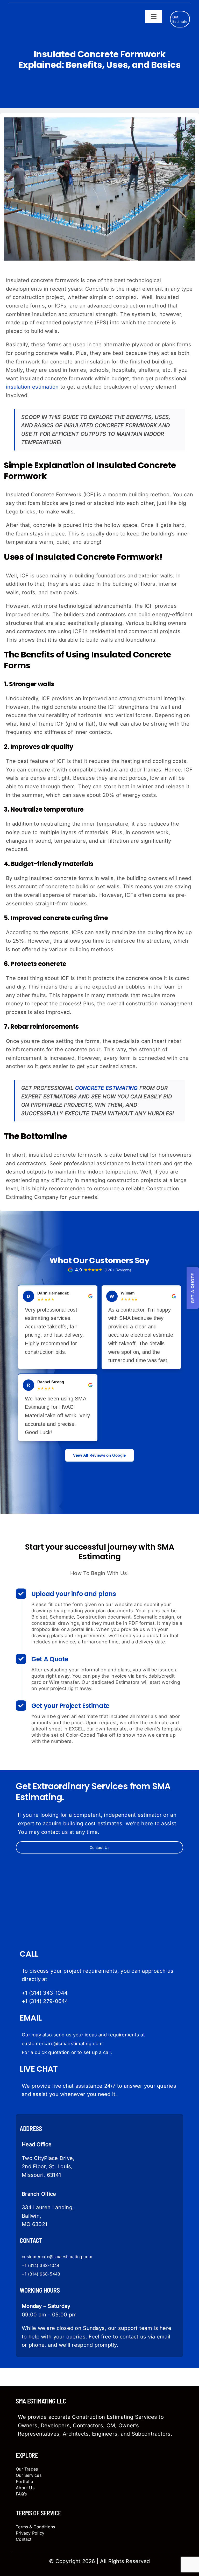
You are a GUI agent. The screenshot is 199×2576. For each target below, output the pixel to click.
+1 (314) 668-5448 (41, 2274)
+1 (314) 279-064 (43, 2001)
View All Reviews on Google (99, 1455)
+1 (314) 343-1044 (45, 1993)
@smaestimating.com (71, 2257)
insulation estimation (32, 387)
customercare (35, 2257)
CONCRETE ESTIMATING (106, 1088)
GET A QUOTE (193, 1288)
